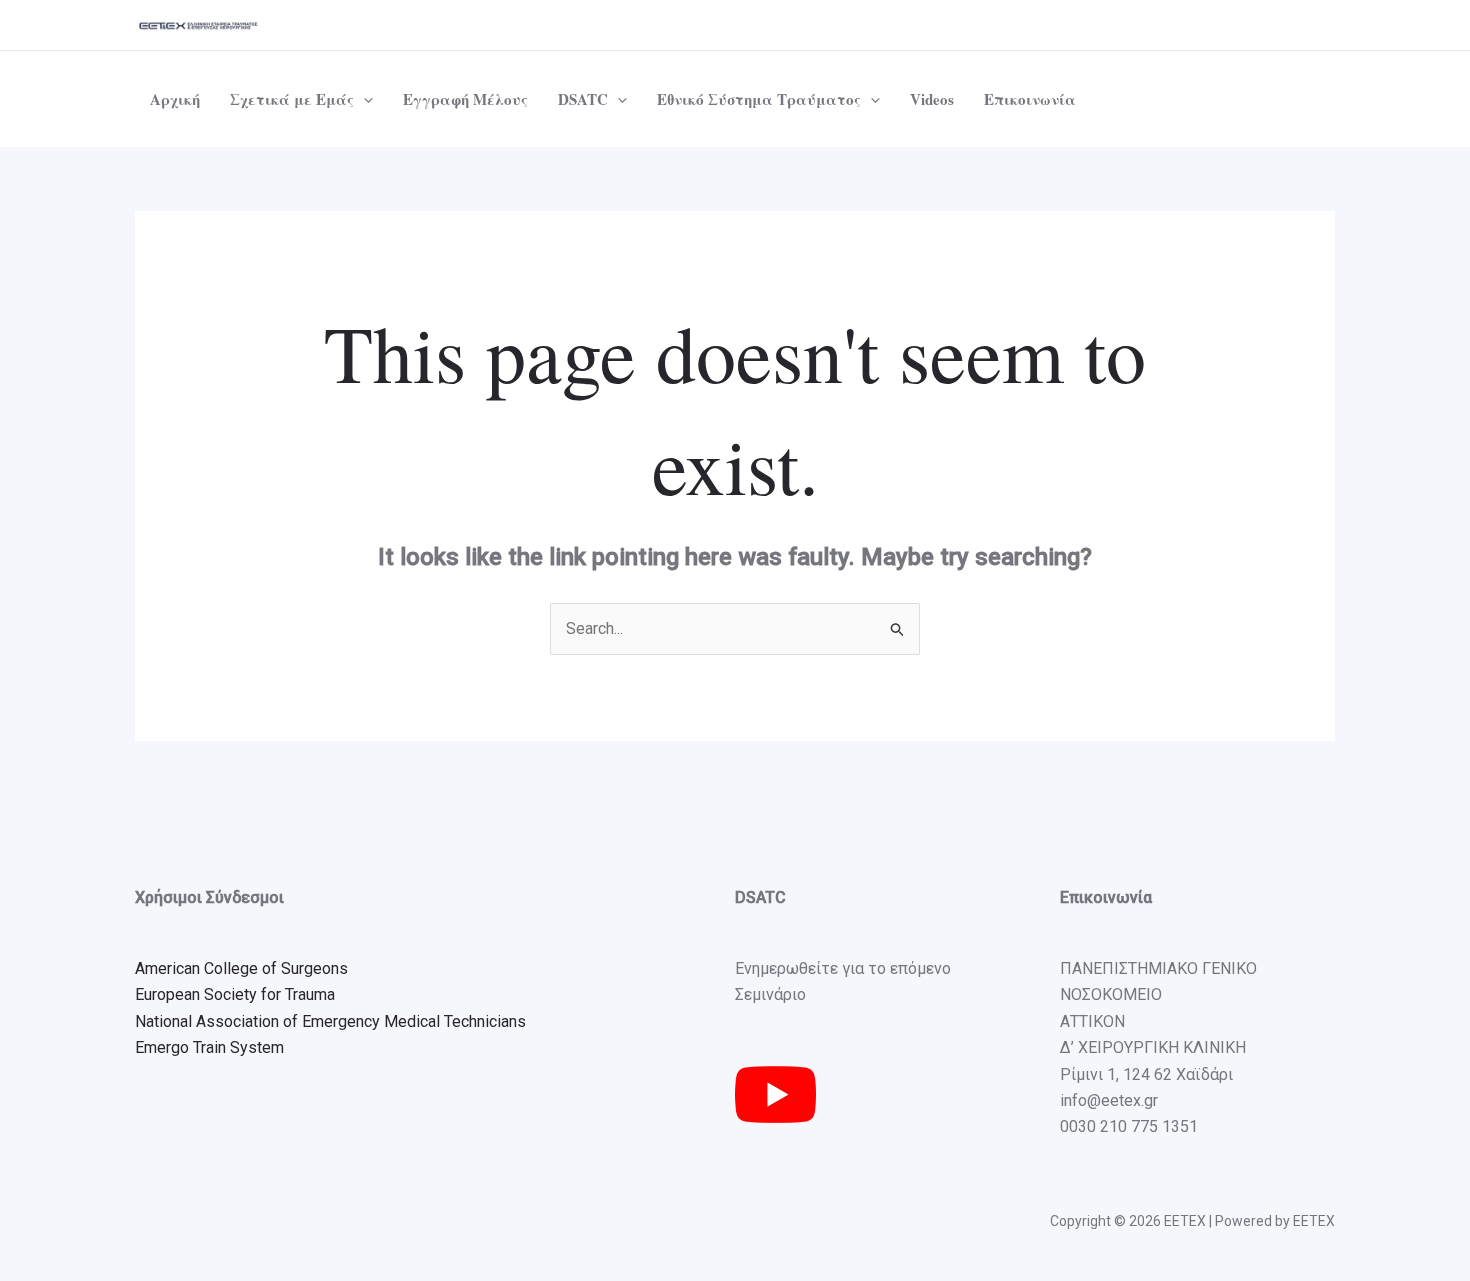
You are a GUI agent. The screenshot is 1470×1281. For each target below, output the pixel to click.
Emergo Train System (209, 1047)
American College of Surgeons (241, 968)
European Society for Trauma (235, 994)
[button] (363, 99)
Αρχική (175, 99)
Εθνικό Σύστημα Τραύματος (759, 99)
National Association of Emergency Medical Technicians (330, 1021)
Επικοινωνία (1030, 99)
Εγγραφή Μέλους (465, 99)
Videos (932, 99)
